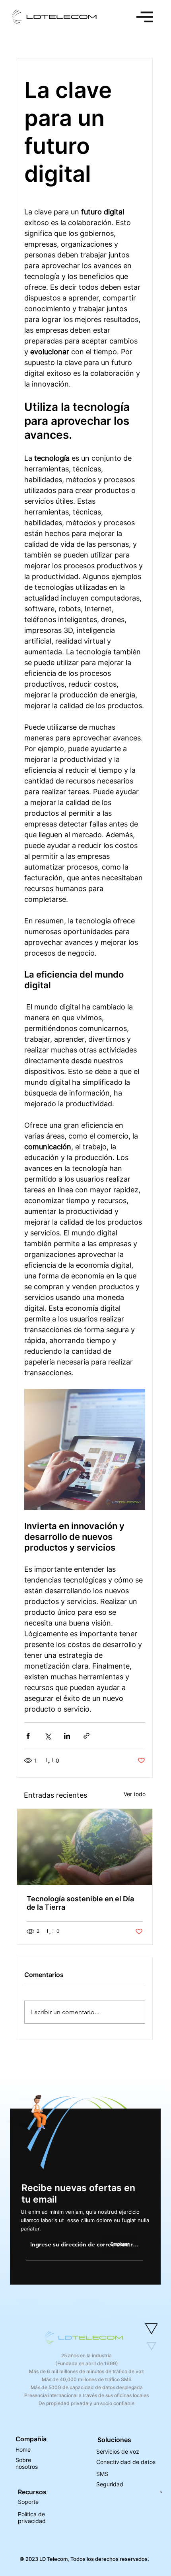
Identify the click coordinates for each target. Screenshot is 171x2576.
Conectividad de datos (126, 2462)
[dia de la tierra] (85, 1847)
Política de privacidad (32, 2517)
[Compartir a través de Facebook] (28, 1736)
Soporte (28, 2502)
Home (23, 2449)
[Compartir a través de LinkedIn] (67, 1736)
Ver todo (135, 1794)
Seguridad (110, 2484)
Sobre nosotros (27, 2463)
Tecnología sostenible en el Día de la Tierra (80, 1903)
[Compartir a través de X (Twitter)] (48, 1736)
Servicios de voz (118, 2451)
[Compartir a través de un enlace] (86, 1736)
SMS (102, 2474)
